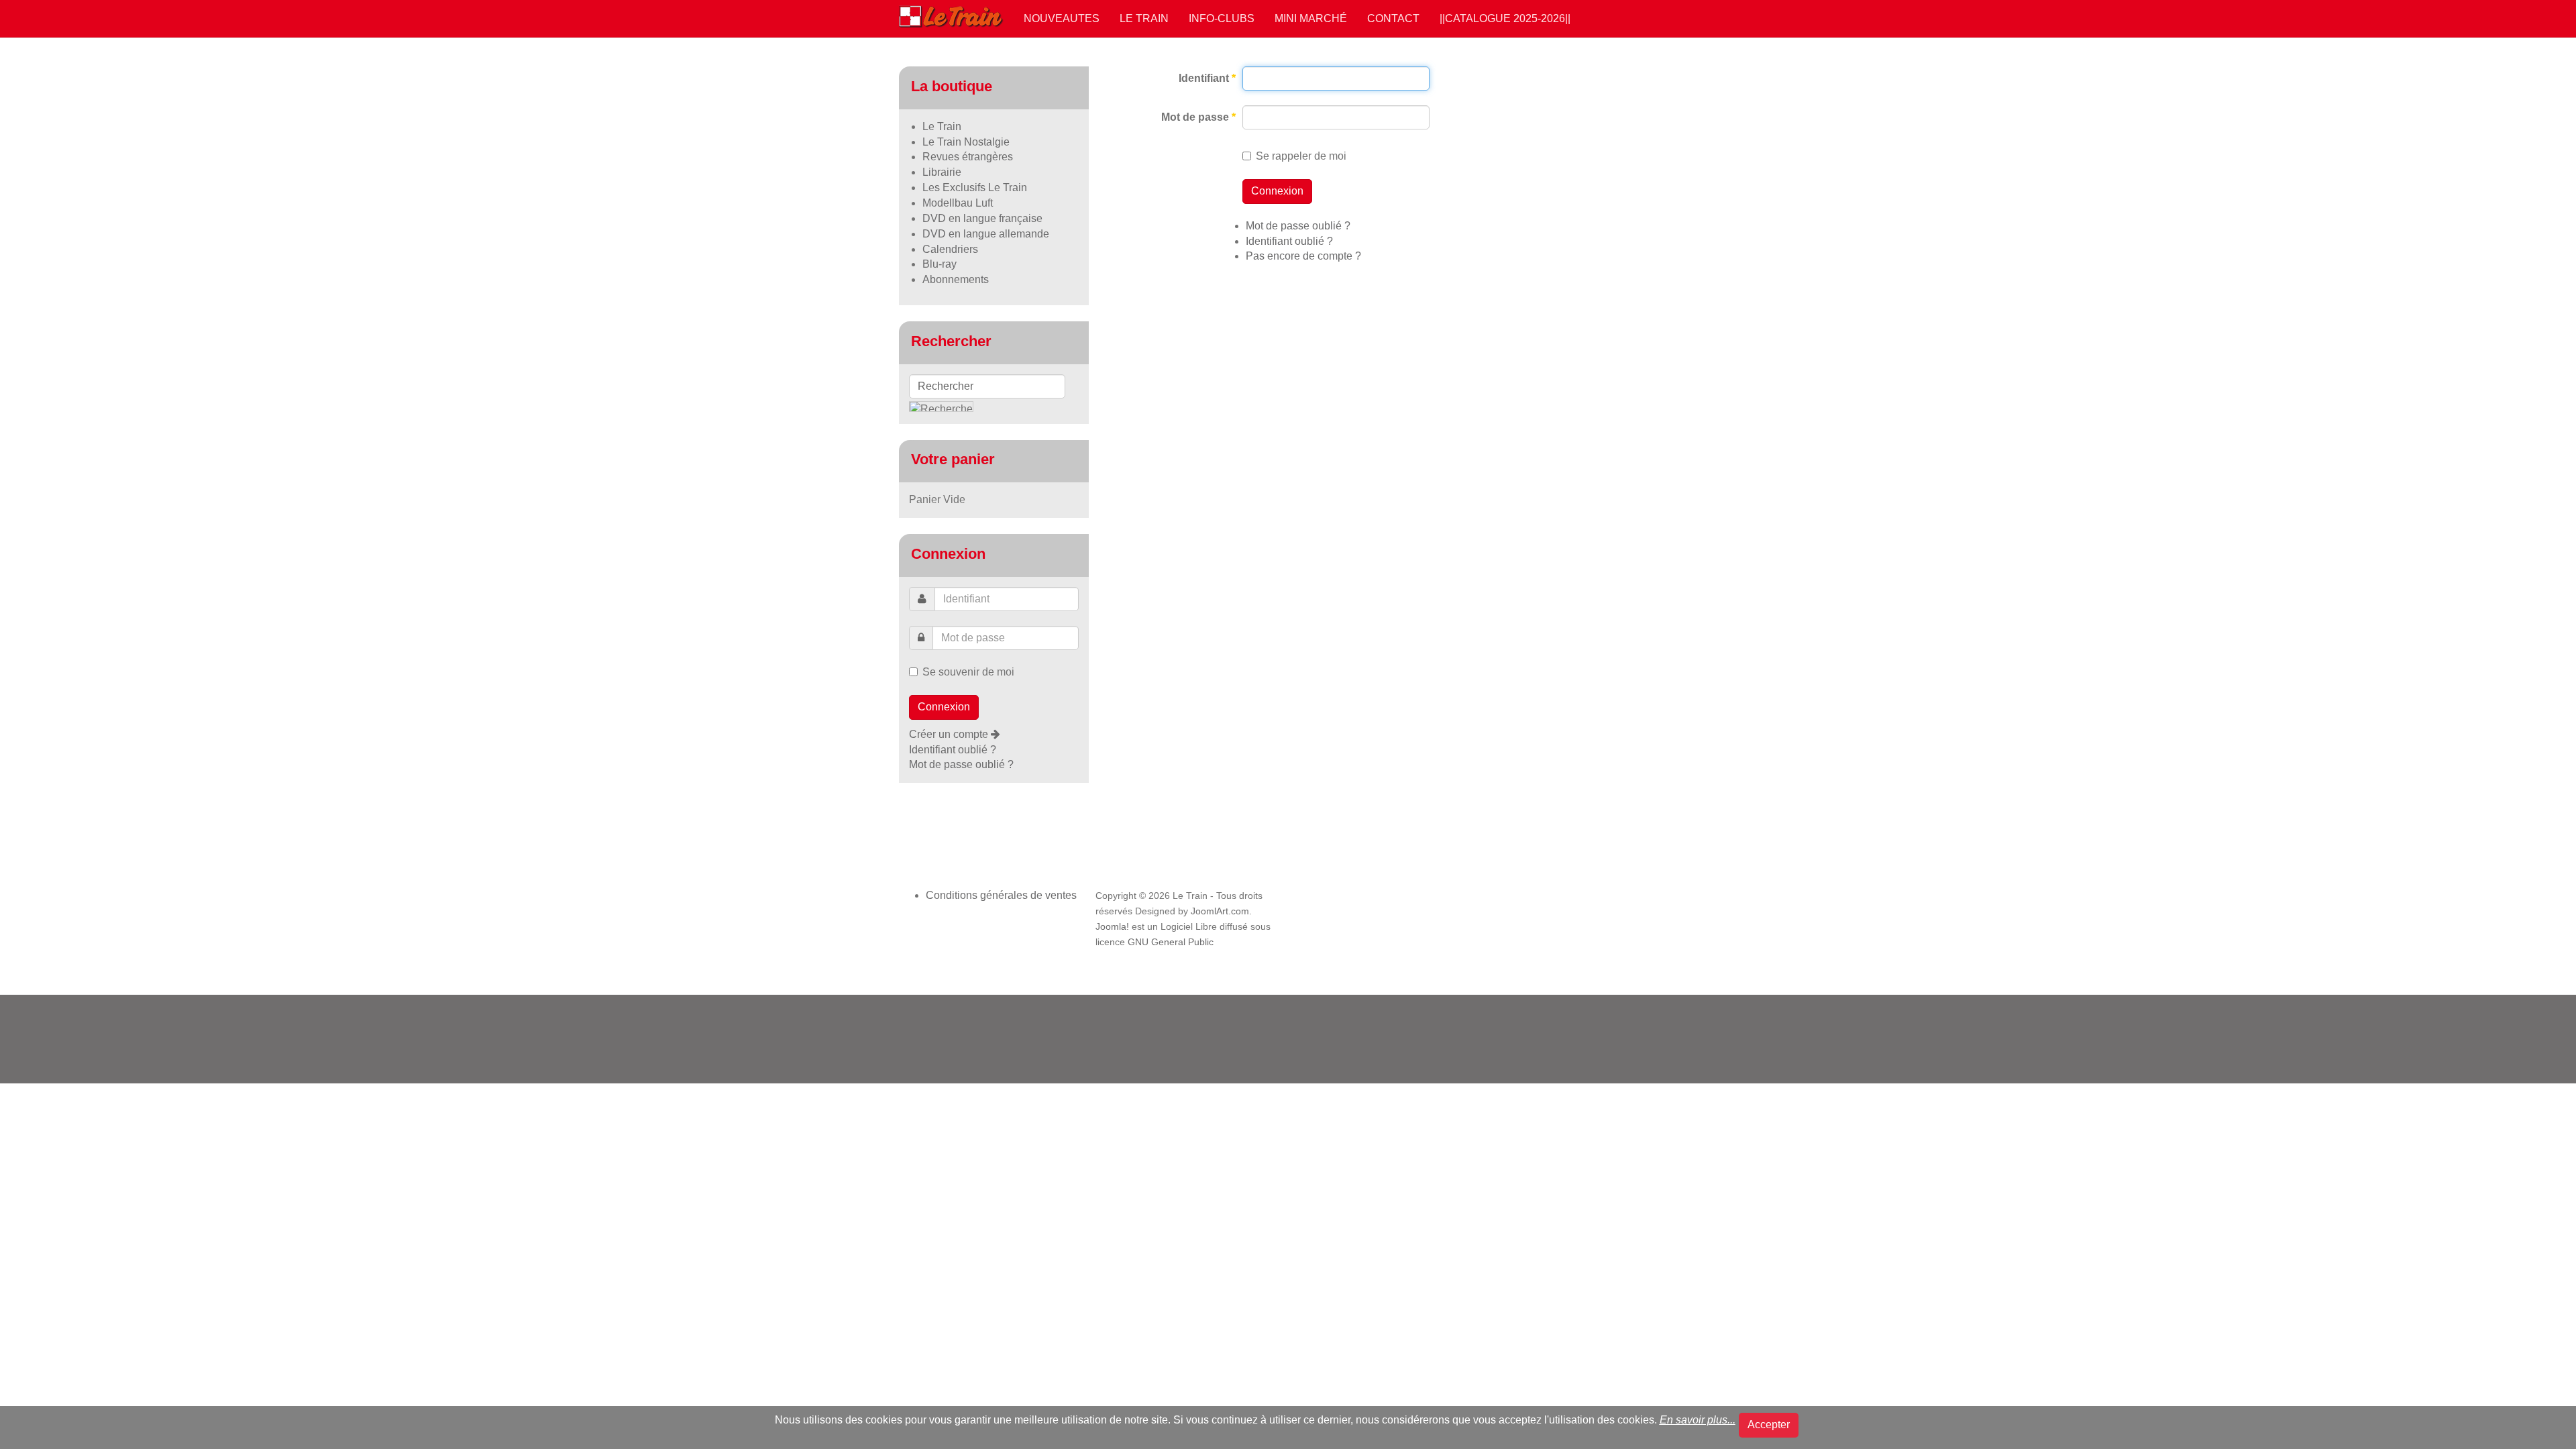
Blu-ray (940, 264)
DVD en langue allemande (986, 234)
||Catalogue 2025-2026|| (1505, 18)
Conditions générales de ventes (1001, 895)
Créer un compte (950, 734)
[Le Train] (951, 14)
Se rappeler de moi (1301, 156)
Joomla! (1112, 927)
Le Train (1144, 18)
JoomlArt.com (1220, 911)
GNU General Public (1171, 942)
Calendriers (950, 249)
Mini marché (1311, 18)
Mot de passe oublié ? (1298, 226)
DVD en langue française (982, 218)
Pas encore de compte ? (1303, 256)
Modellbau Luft (958, 203)
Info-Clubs (1222, 18)
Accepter (1769, 1425)
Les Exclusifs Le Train (975, 187)
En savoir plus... (1698, 1420)
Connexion (1277, 191)
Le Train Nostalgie (966, 142)
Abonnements (956, 279)
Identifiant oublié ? (1289, 241)
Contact (1393, 18)
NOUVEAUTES (1062, 18)
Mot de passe (1198, 117)
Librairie (942, 172)
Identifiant (1207, 78)
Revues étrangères (968, 157)
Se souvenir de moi (968, 672)
